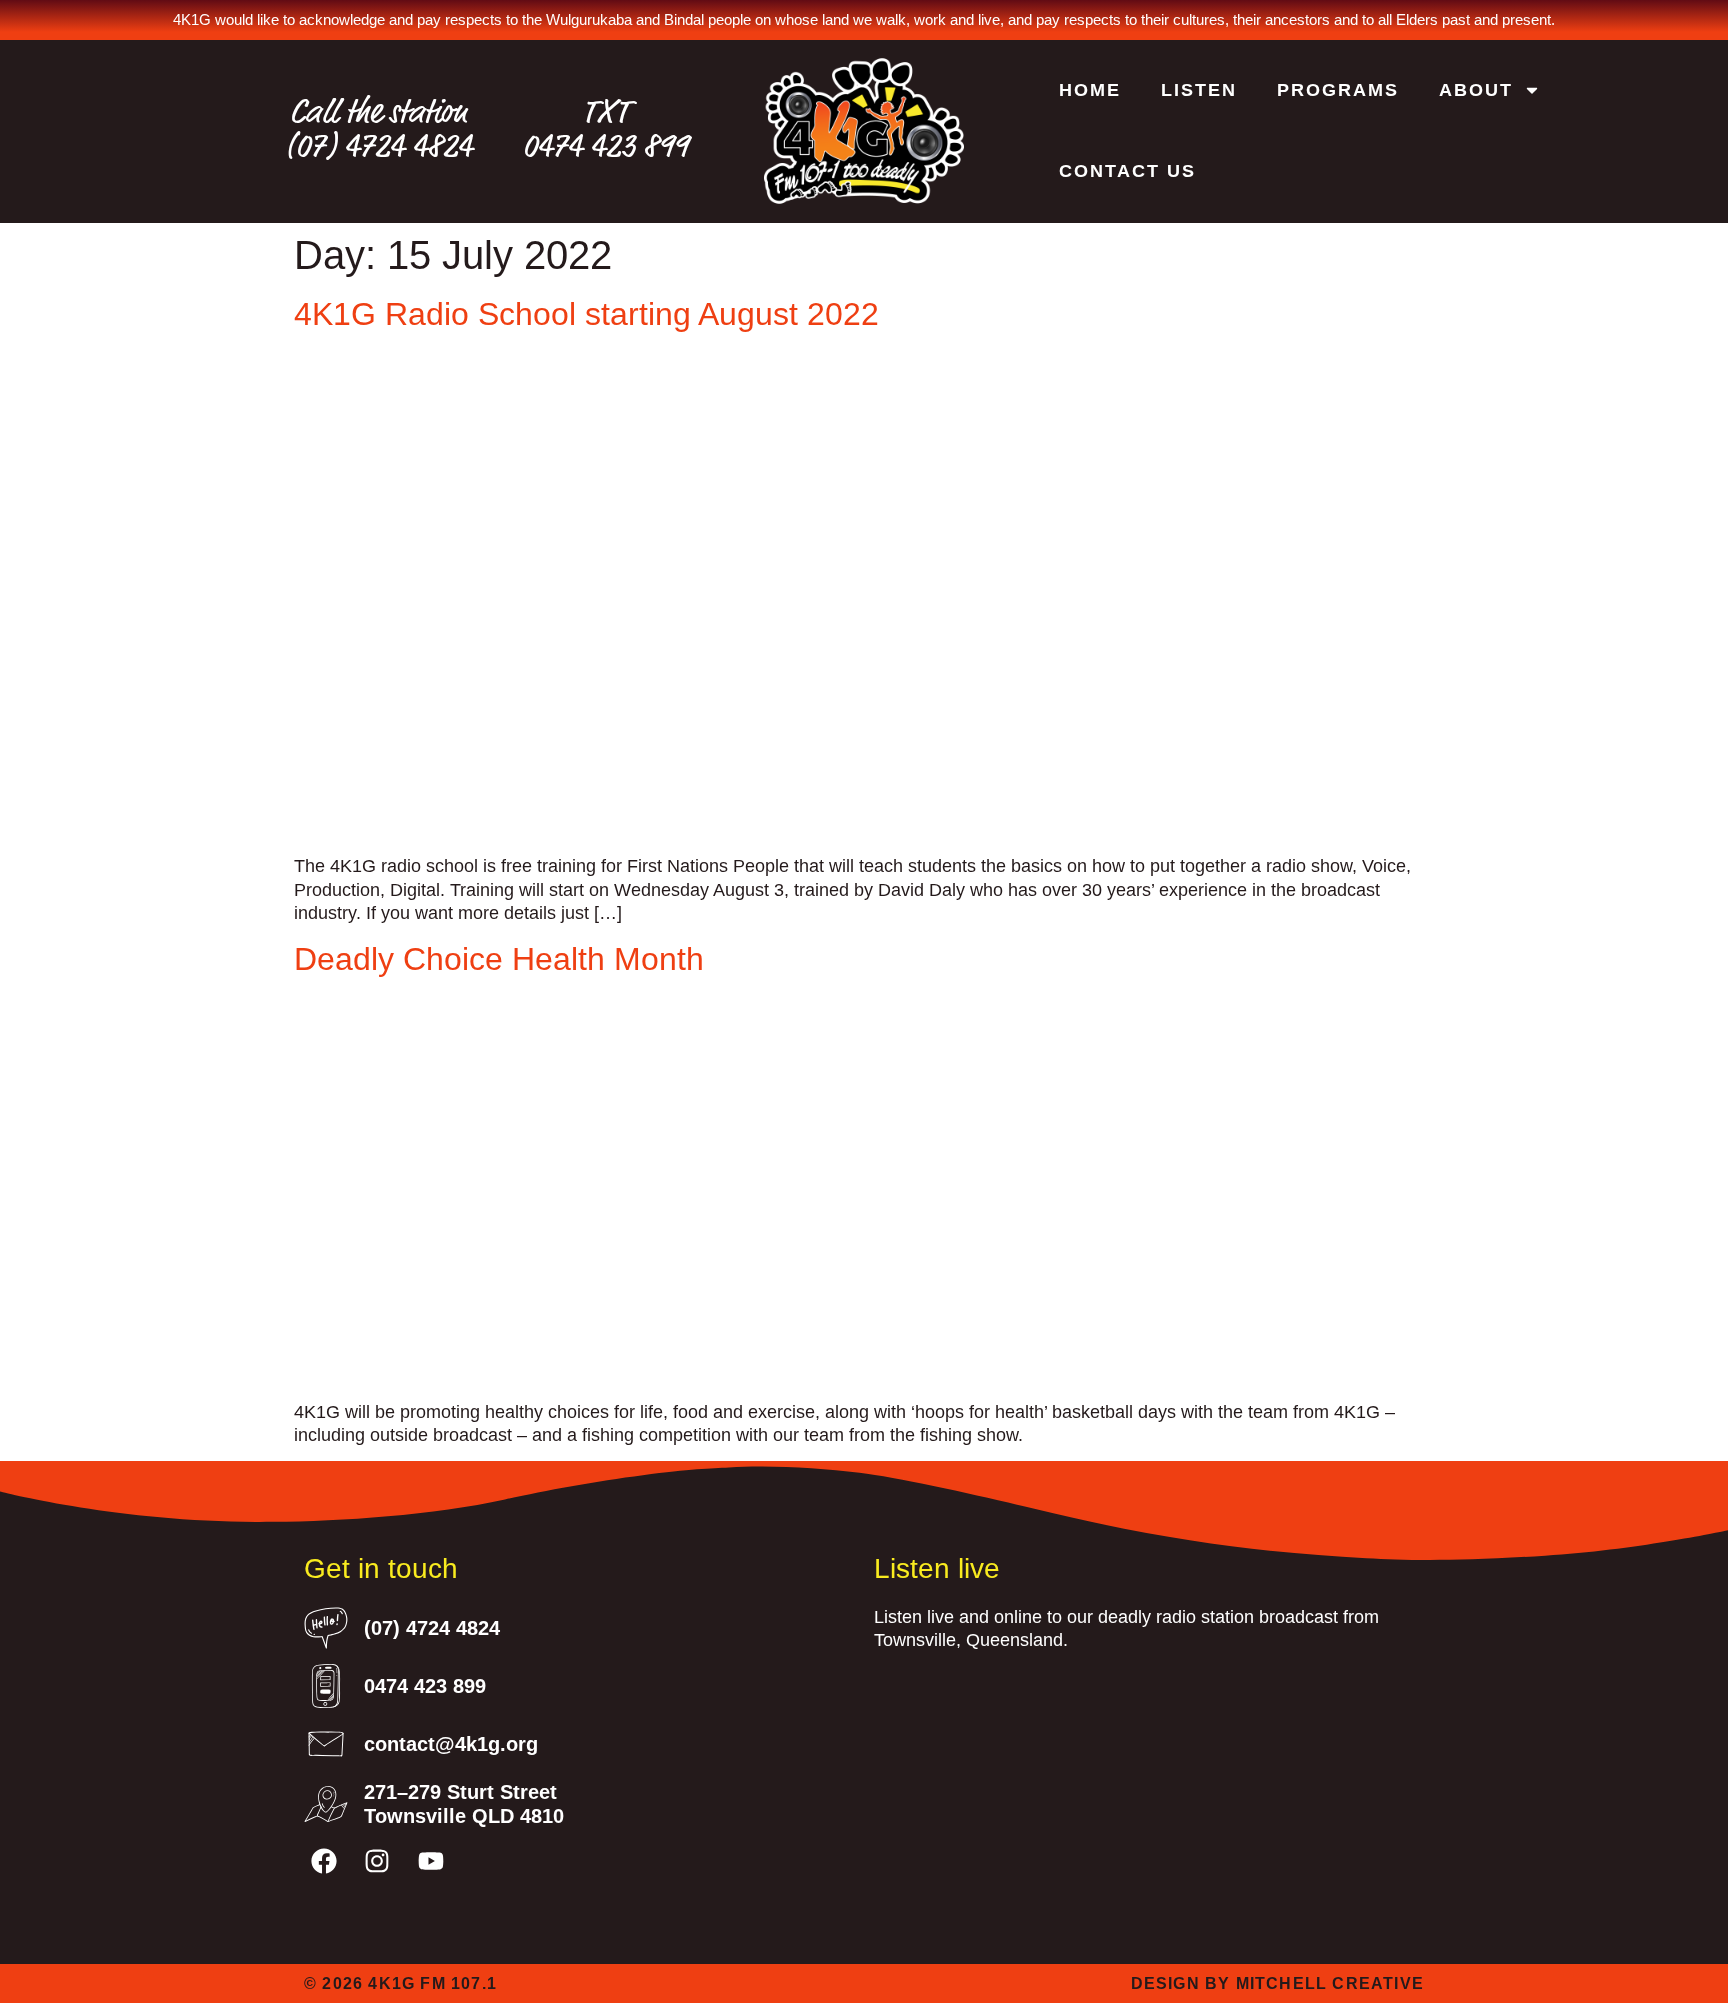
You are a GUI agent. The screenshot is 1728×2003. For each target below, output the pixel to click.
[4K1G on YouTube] (430, 1861)
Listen (1199, 90)
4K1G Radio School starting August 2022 (586, 314)
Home (1090, 90)
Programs (1338, 90)
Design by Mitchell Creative (1277, 1983)
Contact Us (1127, 171)
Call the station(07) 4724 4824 (379, 130)
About (1476, 90)
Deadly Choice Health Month (499, 959)
